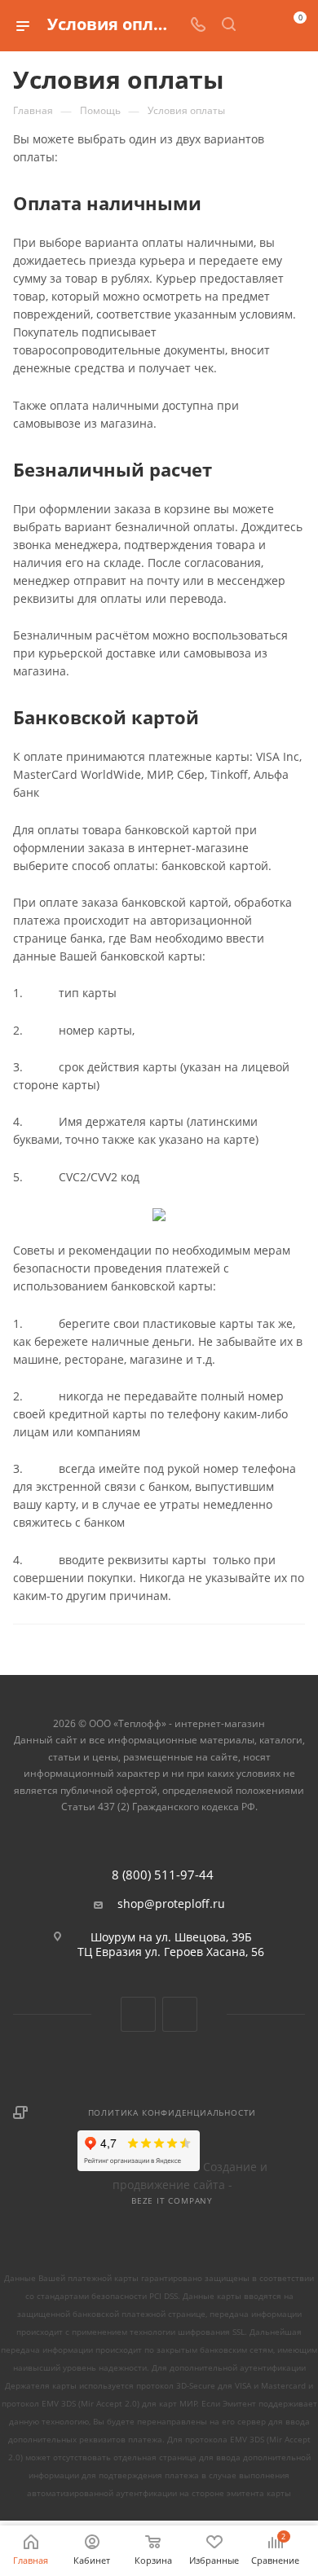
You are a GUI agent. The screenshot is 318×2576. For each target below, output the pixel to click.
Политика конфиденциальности (172, 2112)
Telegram (180, 2014)
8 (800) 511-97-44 (163, 1875)
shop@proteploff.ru (171, 1904)
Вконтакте (138, 2014)
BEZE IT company (172, 2200)
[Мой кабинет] (259, 26)
